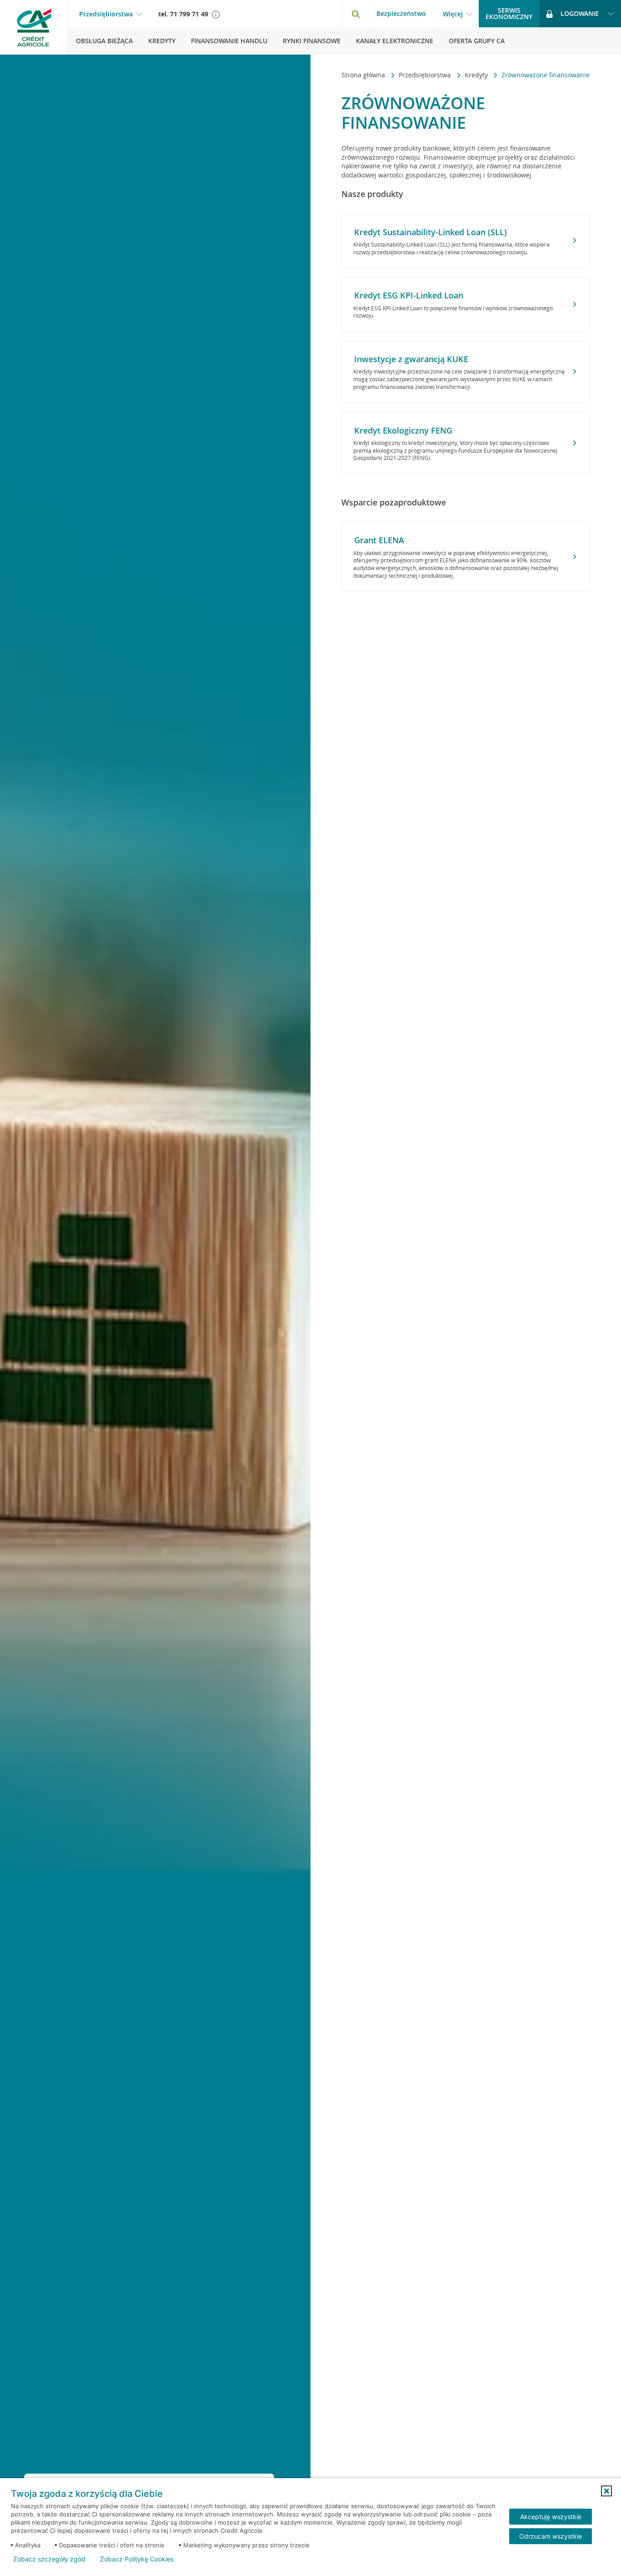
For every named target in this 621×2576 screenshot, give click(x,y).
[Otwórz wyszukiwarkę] (356, 14)
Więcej (453, 14)
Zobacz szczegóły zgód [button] (49, 2559)
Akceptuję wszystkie (551, 2517)
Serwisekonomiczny (509, 13)
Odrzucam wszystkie (551, 2536)
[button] (606, 2491)
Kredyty (477, 75)
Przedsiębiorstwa (106, 14)
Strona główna (364, 75)
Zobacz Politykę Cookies (137, 2559)
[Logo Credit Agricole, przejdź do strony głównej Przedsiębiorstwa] (34, 27)
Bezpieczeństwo (401, 13)
